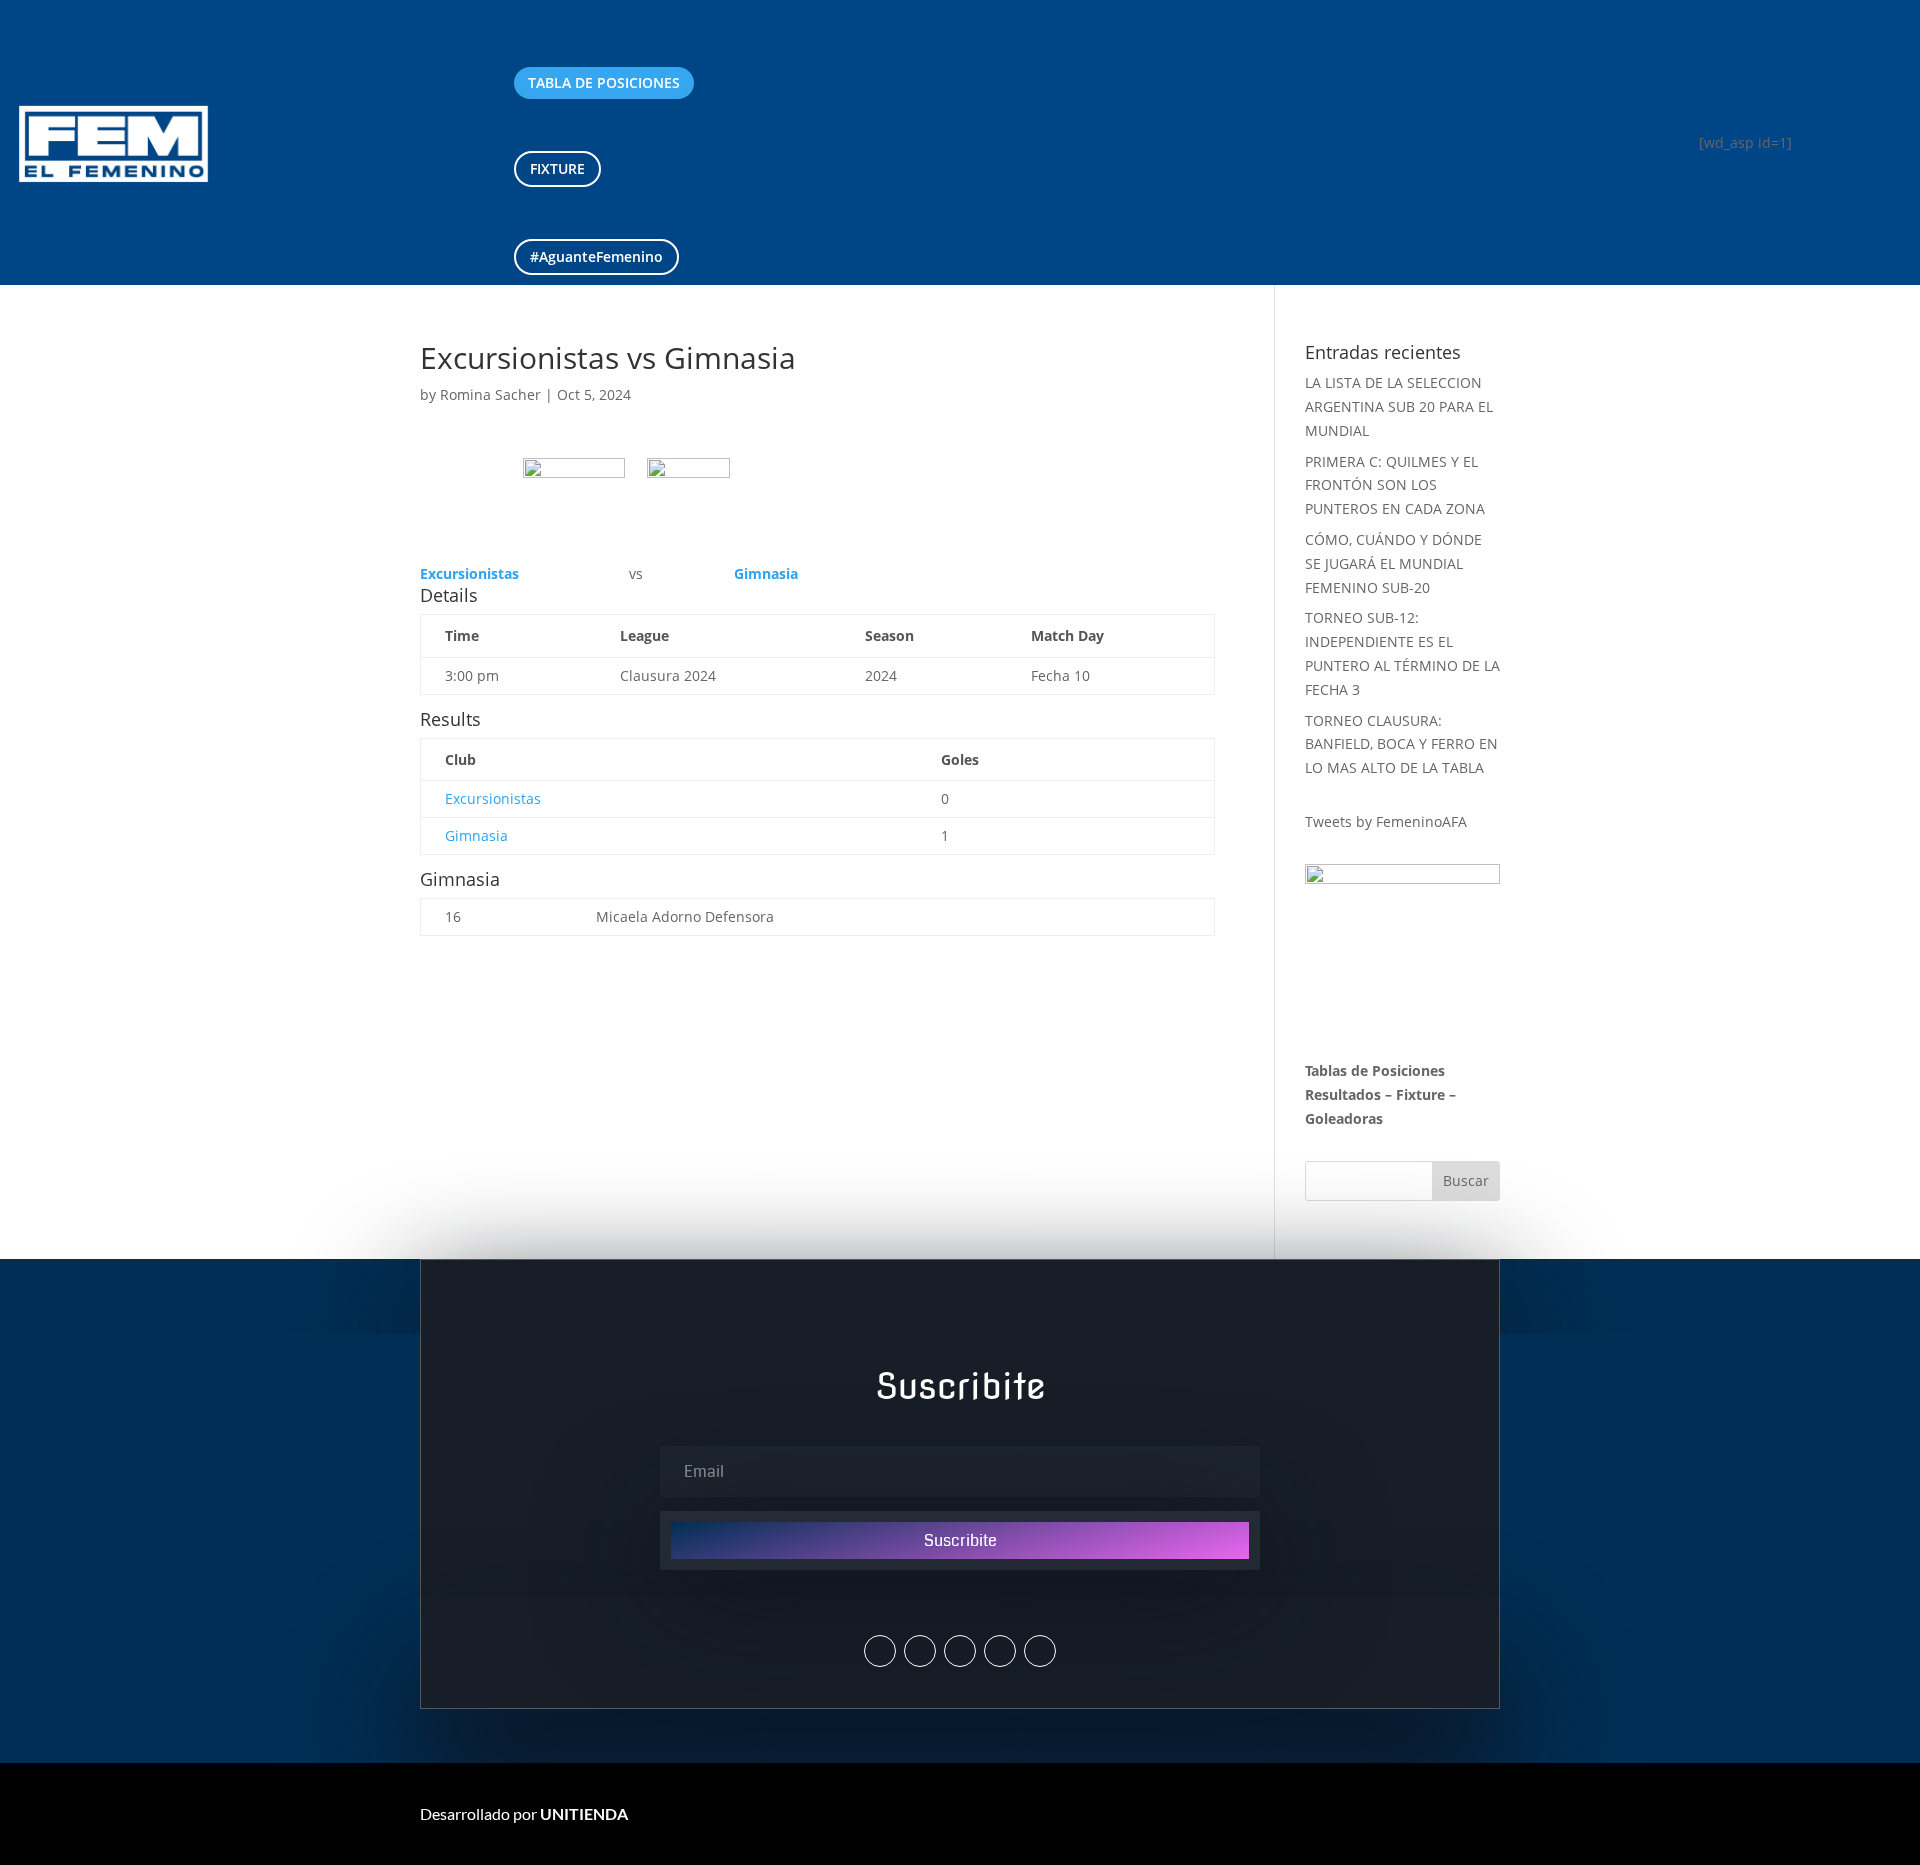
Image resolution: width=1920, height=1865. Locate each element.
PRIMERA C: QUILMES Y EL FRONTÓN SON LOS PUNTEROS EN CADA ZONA (1397, 485)
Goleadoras (1344, 1118)
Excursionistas (493, 798)
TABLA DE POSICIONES (604, 82)
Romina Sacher (490, 394)
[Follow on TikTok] (1040, 1651)
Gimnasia (476, 835)
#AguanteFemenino (596, 256)
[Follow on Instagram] (920, 1651)
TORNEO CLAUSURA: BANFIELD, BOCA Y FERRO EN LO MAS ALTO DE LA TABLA (1401, 744)
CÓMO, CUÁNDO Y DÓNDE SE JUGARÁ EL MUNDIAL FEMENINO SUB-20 (1393, 563)
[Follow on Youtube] (1000, 1651)
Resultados (1343, 1094)
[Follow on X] (880, 1651)
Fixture (1420, 1094)
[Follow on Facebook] (960, 1651)
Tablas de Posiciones (1375, 1070)
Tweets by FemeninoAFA (1386, 821)
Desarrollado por (524, 1813)
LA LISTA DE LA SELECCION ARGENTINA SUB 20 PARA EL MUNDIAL (1399, 406)
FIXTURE (557, 168)
